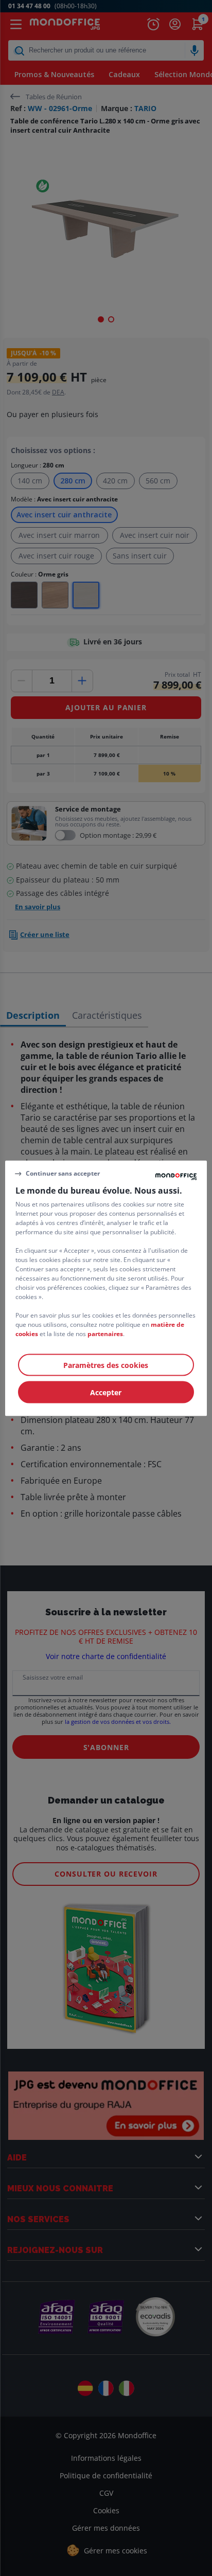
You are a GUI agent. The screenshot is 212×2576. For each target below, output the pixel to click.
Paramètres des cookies (106, 1365)
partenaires (105, 1333)
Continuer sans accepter (63, 1173)
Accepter (106, 1392)
